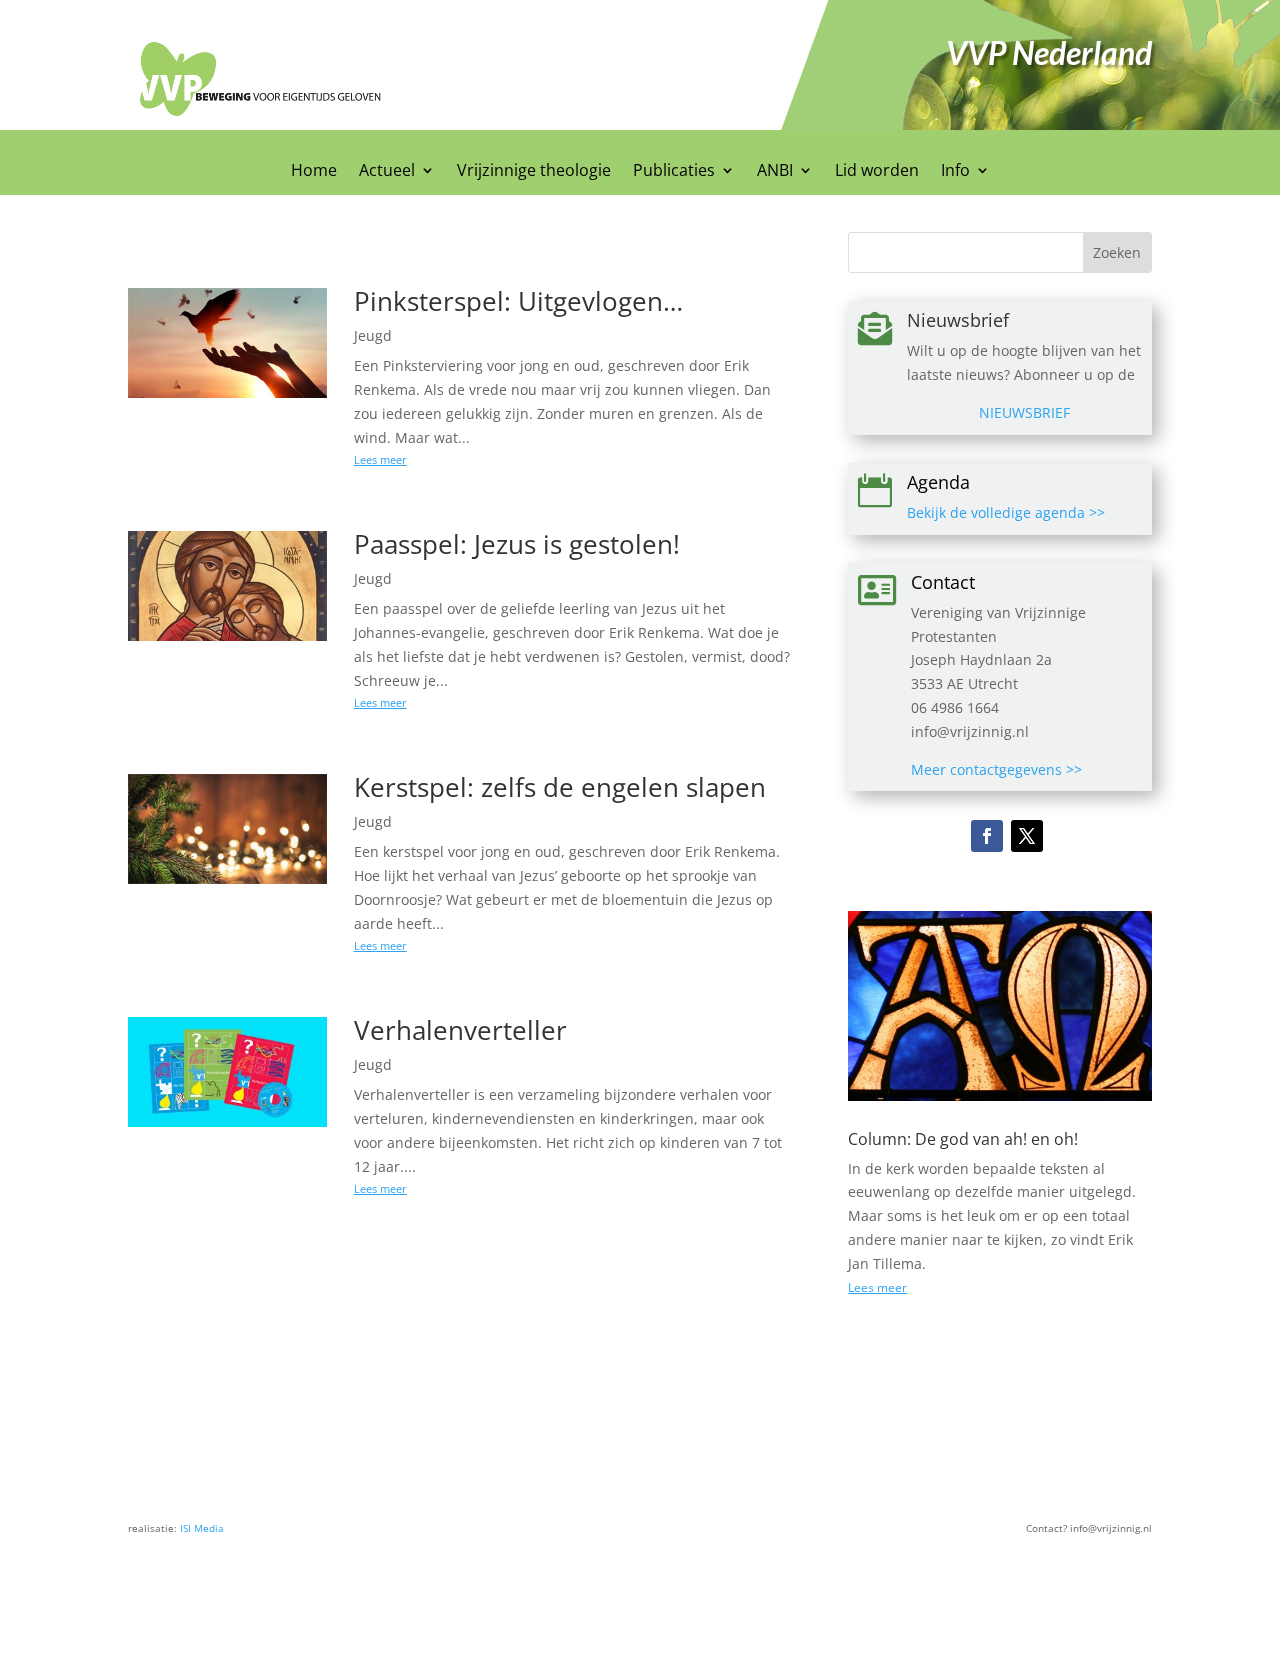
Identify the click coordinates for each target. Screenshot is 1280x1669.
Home (314, 172)
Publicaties (674, 172)
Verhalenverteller (460, 1030)
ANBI (775, 172)
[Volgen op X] (1027, 836)
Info (955, 172)
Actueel (387, 172)
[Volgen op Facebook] (987, 836)
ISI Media (202, 1528)
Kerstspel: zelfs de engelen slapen (560, 787)
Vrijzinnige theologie (534, 172)
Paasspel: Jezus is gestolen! (517, 544)
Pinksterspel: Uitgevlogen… (518, 301)
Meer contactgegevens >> (996, 769)
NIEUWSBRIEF (1024, 412)
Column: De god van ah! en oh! (963, 1139)
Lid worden (877, 172)
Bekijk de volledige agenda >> (1006, 512)
